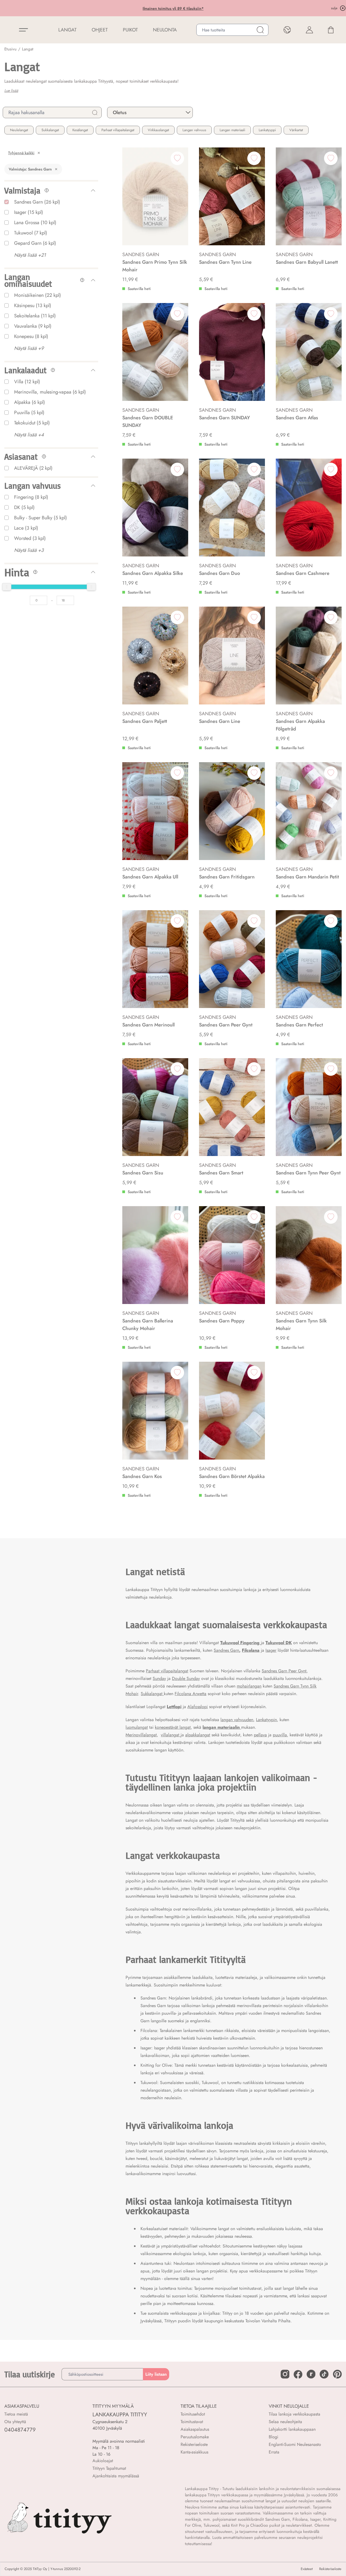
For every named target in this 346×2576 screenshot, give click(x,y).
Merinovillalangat (141, 1735)
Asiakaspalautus (195, 2429)
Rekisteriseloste (194, 2444)
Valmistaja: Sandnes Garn (30, 169)
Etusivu (10, 49)
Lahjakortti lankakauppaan (292, 2429)
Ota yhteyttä (15, 2422)
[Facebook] (298, 2374)
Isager (271, 1650)
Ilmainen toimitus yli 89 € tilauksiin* (137, 8)
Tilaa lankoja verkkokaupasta (294, 2414)
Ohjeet (100, 30)
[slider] (7, 587)
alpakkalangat (198, 1735)
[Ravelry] (311, 2374)
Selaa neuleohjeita (285, 2422)
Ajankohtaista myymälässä (116, 2476)
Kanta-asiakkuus (194, 2452)
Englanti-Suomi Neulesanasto (295, 2444)
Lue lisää (11, 91)
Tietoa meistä (16, 2414)
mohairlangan (249, 1686)
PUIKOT (130, 30)
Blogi (273, 2437)
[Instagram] (285, 2374)
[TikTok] (324, 2374)
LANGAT (67, 30)
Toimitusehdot (193, 2414)
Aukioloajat (103, 2461)
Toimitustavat (192, 2422)
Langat (28, 49)
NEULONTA (165, 30)
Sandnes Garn (226, 1650)
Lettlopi (174, 1707)
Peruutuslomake (195, 2437)
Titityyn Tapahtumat (109, 2468)
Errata (274, 2452)
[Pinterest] (337, 2374)
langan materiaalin (222, 1727)
